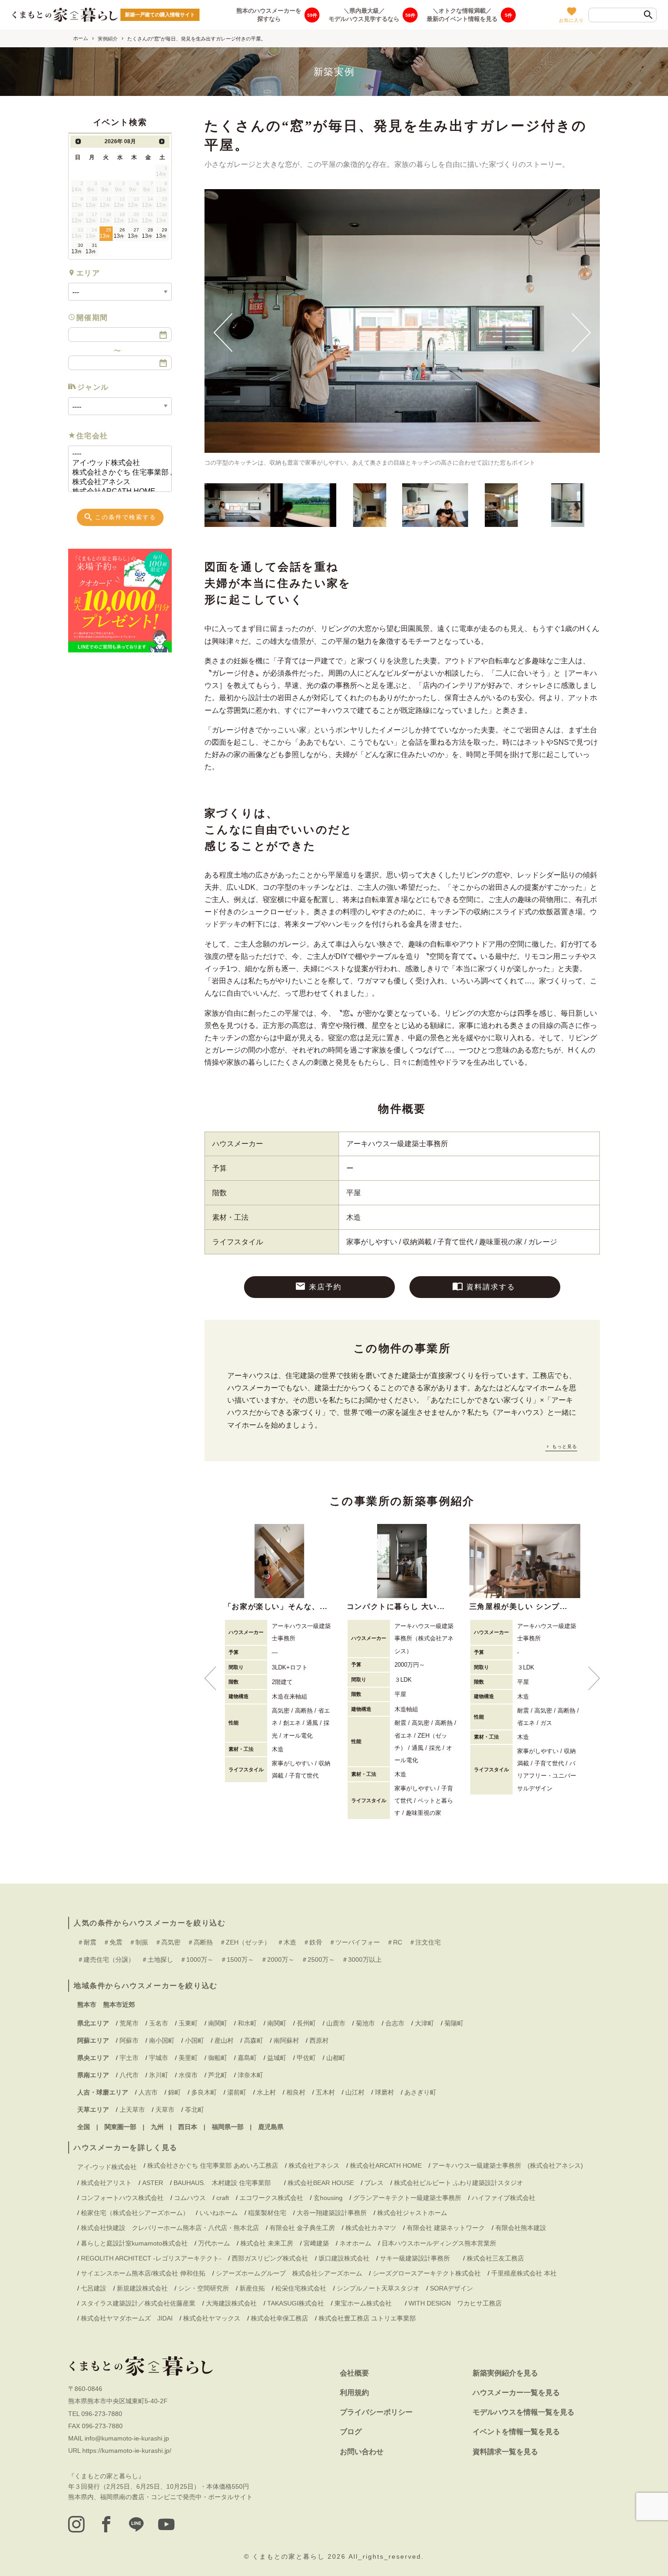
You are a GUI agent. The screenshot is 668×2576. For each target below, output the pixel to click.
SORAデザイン (451, 2288)
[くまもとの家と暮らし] (65, 15)
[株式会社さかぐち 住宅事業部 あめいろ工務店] (116, 473)
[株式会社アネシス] (116, 482)
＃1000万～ (197, 1960)
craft (223, 2198)
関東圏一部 (120, 2127)
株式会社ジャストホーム (412, 2213)
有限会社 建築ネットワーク (446, 2228)
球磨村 (384, 2092)
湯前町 (237, 2092)
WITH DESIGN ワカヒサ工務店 (458, 2303)
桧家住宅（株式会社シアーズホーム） (135, 2213)
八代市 (129, 2075)
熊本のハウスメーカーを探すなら (269, 14)
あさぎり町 (420, 2092)
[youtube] (166, 2524)
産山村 (224, 2040)
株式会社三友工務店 (495, 2258)
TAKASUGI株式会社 (296, 2303)
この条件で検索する (126, 517)
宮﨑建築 (316, 2243)
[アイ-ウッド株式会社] (116, 463)
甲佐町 (306, 2058)
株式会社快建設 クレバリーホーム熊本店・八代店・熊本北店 (170, 2228)
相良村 (296, 2092)
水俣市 (188, 2075)
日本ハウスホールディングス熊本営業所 (439, 2243)
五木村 (325, 2092)
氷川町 (159, 2075)
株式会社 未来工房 (267, 2243)
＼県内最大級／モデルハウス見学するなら (364, 14)
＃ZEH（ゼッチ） (245, 1942)
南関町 (218, 2023)
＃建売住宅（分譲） (106, 1960)
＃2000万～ (278, 1960)
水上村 (266, 2092)
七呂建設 (94, 2288)
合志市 (395, 2023)
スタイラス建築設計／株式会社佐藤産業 (138, 2303)
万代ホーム (214, 2243)
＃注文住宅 (425, 1942)
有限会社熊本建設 (521, 2228)
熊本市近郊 (119, 2005)
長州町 (306, 2023)
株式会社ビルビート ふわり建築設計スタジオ (459, 2183)
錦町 (174, 2092)
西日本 (188, 2127)
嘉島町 (247, 2058)
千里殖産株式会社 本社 (524, 2273)
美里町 (188, 2058)
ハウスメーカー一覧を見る (516, 2393)
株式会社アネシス (314, 2165)
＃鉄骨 (313, 1942)
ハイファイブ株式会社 (503, 2198)
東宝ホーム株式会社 (366, 2303)
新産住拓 (252, 2288)
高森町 (254, 2040)
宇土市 (129, 2058)
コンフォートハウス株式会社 (122, 2198)
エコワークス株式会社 (271, 2198)
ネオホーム (355, 2243)
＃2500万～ (318, 1960)
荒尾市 (129, 2023)
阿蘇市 (129, 2040)
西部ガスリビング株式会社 (270, 2258)
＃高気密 (168, 1942)
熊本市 (87, 2005)
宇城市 (159, 2058)
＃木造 (287, 1942)
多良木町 (204, 2092)
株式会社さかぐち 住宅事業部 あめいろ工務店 (213, 2165)
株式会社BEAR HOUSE (321, 2183)
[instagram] (76, 2524)
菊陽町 (454, 2023)
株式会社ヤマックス (212, 2318)
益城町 (277, 2058)
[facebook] (106, 2524)
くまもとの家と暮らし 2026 (300, 2556)
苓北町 (194, 2110)
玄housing (328, 2198)
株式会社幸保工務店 (279, 2318)
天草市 (165, 2110)
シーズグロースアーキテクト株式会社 (427, 2273)
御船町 (218, 2058)
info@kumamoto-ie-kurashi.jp (127, 2438)
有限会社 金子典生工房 (302, 2228)
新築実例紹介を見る (505, 2373)
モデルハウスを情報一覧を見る (523, 2412)
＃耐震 (87, 1942)
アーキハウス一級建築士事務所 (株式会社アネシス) (508, 2165)
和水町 (247, 2023)
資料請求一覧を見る (505, 2452)
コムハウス (190, 2198)
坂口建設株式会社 (344, 2258)
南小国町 (162, 2040)
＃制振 (139, 1942)
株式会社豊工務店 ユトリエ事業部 (367, 2318)
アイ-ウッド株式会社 (107, 2167)
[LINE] (136, 2524)
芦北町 (218, 2075)
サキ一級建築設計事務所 (418, 2258)
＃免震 (113, 1942)
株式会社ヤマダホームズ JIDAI (127, 2318)
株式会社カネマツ (371, 2228)
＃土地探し (157, 1960)
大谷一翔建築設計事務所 (332, 2213)
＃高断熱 (200, 1942)
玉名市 (159, 2023)
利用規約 (354, 2393)
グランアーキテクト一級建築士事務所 (407, 2198)
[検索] (648, 15)
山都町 (336, 2058)
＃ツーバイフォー (354, 1942)
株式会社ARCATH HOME (386, 2165)
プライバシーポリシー (376, 2412)
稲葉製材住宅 (267, 2213)
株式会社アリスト (106, 2183)
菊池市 (365, 2023)
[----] (116, 454)
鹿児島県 (271, 2127)
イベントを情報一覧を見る (516, 2432)
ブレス (374, 2183)
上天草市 (132, 2110)
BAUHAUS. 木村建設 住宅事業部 (225, 2183)
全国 (84, 2127)
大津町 (424, 2023)
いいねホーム (219, 2213)
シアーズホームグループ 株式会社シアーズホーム (289, 2273)
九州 (157, 2127)
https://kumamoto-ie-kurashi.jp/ (127, 2451)
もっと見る (564, 1446)
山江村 (355, 2092)
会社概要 (354, 2373)
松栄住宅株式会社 (301, 2288)
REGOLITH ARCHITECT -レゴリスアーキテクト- (151, 2258)
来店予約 (325, 1287)
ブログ (351, 2432)
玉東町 (188, 2023)
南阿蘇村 (286, 2040)
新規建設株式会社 (142, 2288)
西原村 (319, 2040)
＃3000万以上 (362, 1960)
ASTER (153, 2183)
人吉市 (148, 2092)
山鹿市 (336, 2023)
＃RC (394, 1942)
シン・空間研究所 (204, 2288)
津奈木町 (250, 2075)
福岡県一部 (228, 2127)
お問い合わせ (362, 2452)
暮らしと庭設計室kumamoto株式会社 (134, 2243)
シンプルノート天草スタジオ (378, 2288)
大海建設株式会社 (231, 2303)
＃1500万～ (237, 1960)
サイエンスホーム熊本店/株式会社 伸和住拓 (143, 2273)
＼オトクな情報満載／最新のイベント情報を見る (462, 14)
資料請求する (491, 1287)
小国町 (194, 2040)
